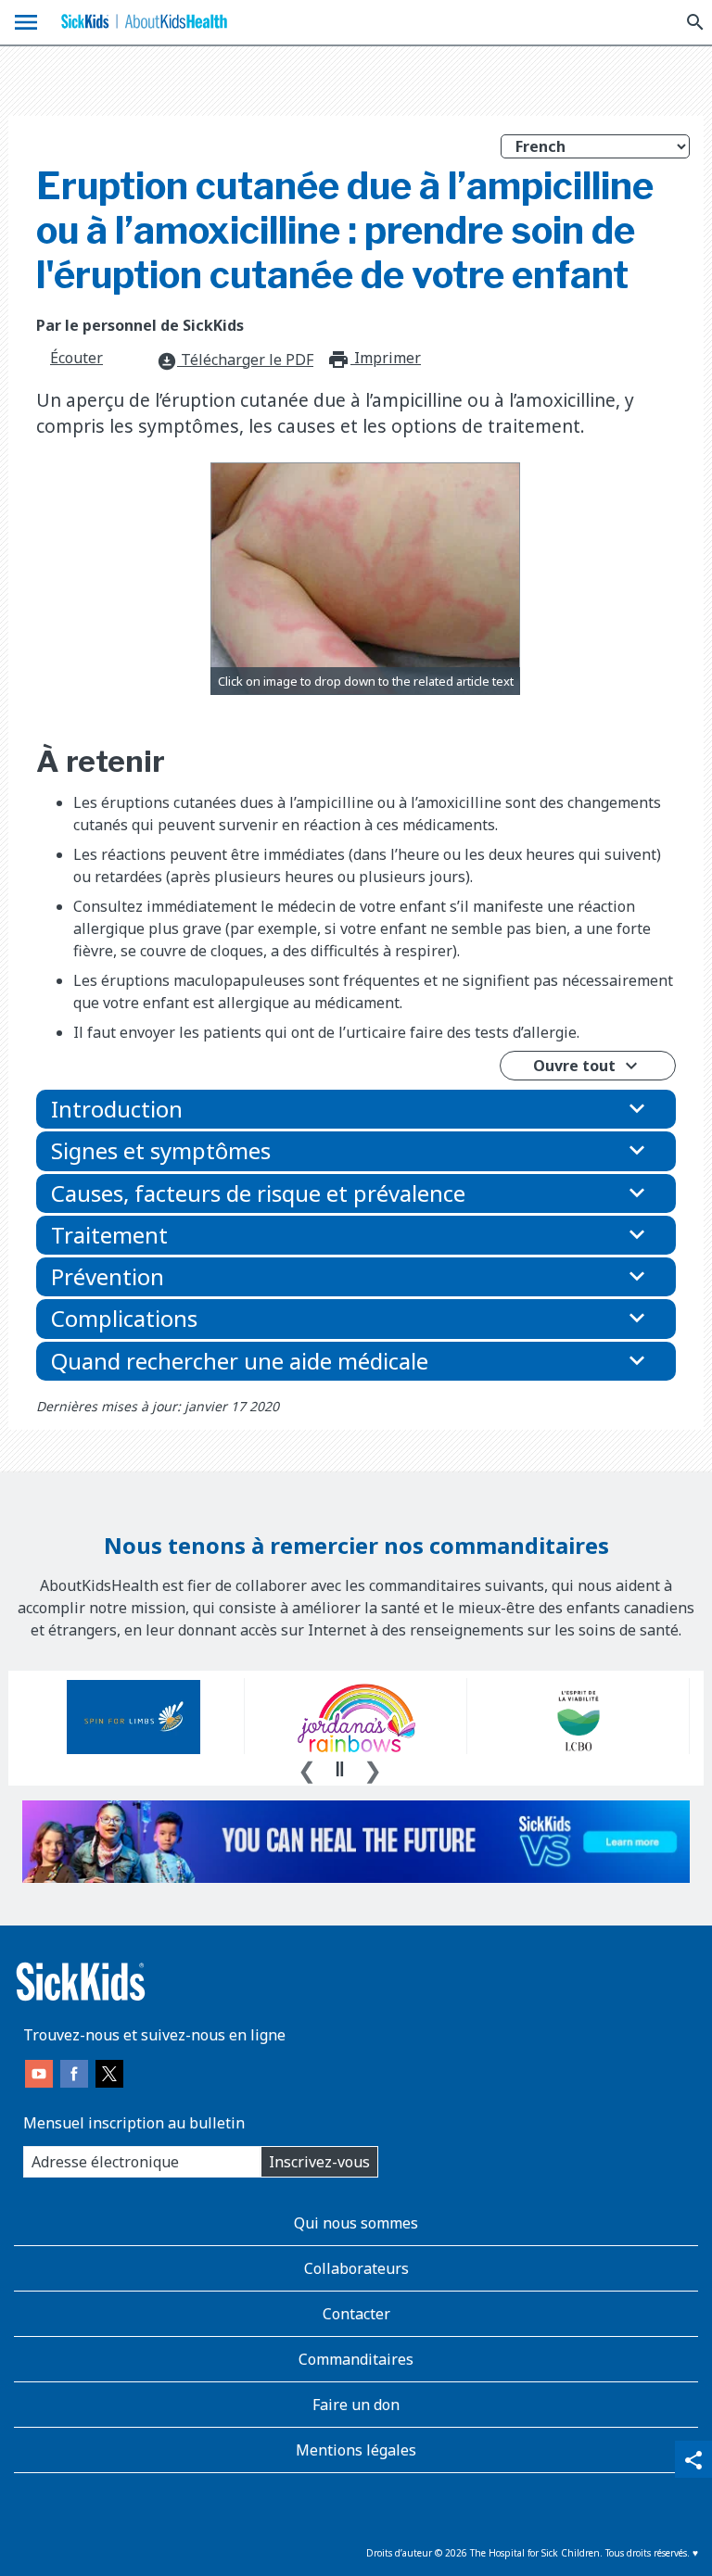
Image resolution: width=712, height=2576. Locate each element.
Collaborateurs (356, 2268)
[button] (356, 1109)
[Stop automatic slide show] (339, 1769)
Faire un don (356, 2405)
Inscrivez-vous (319, 2162)
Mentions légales (356, 2450)
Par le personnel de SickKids (140, 325)
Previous (307, 1768)
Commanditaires (356, 2359)
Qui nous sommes (356, 2223)
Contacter (356, 2314)
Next (373, 1768)
